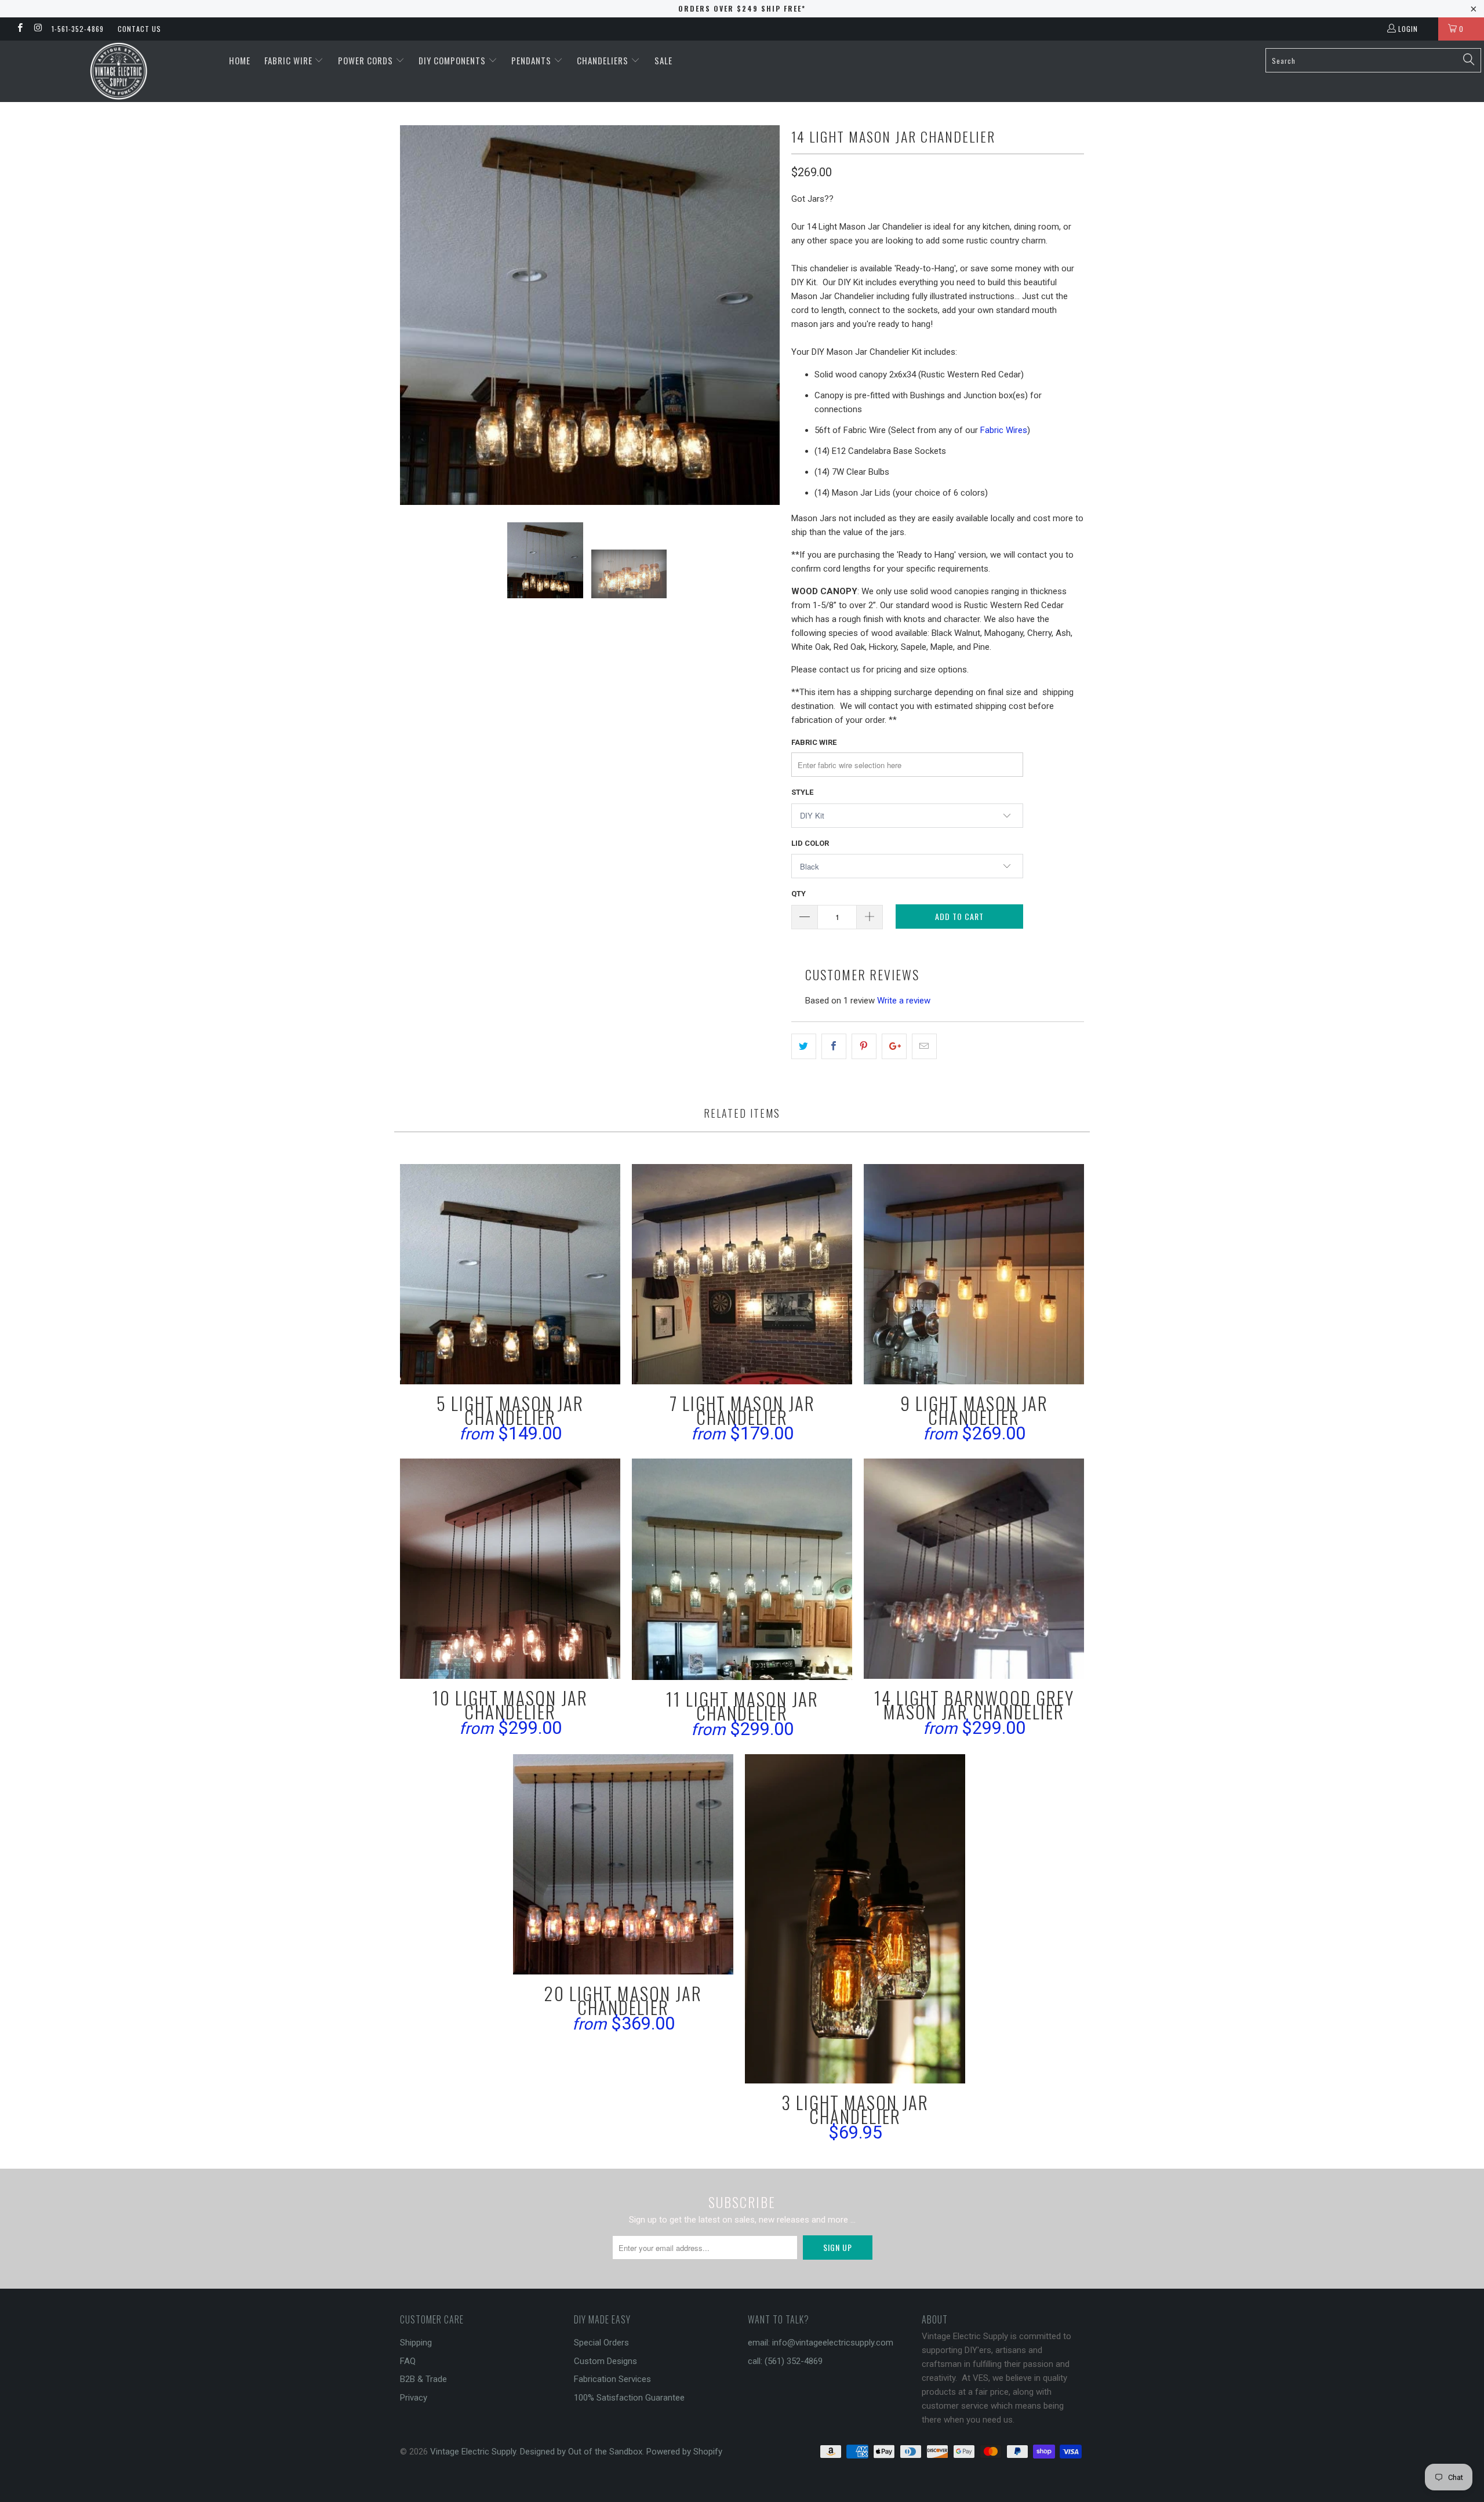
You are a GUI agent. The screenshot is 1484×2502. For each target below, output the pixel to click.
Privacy (414, 2398)
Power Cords (367, 60)
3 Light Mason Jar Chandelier (855, 1919)
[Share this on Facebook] (834, 1046)
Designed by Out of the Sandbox (581, 2452)
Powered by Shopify (684, 2452)
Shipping (416, 2343)
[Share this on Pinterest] (864, 1046)
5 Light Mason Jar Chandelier (510, 1274)
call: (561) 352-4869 (785, 2361)
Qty (799, 894)
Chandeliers (604, 60)
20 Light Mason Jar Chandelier (623, 1864)
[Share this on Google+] (894, 1046)
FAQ (408, 2361)
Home (240, 60)
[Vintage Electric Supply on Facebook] (19, 29)
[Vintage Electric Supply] (119, 71)
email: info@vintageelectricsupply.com (821, 2343)
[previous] (420, 315)
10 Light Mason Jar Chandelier (510, 1569)
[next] (759, 315)
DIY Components (453, 60)
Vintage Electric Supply (473, 2452)
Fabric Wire (290, 60)
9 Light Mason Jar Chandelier (974, 1274)
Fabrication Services (612, 2379)
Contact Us (139, 29)
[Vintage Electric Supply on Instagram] (37, 29)
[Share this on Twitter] (804, 1046)
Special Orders (601, 2343)
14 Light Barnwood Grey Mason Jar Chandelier (974, 1569)
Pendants (532, 60)
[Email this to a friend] (924, 1046)
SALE (663, 60)
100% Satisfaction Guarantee (629, 2398)
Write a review (904, 1001)
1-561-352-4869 (78, 29)
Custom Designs (605, 2361)
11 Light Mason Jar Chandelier (742, 1569)
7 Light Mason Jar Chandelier (742, 1274)
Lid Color (810, 843)
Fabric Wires (1004, 430)
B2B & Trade (423, 2379)
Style (802, 792)
